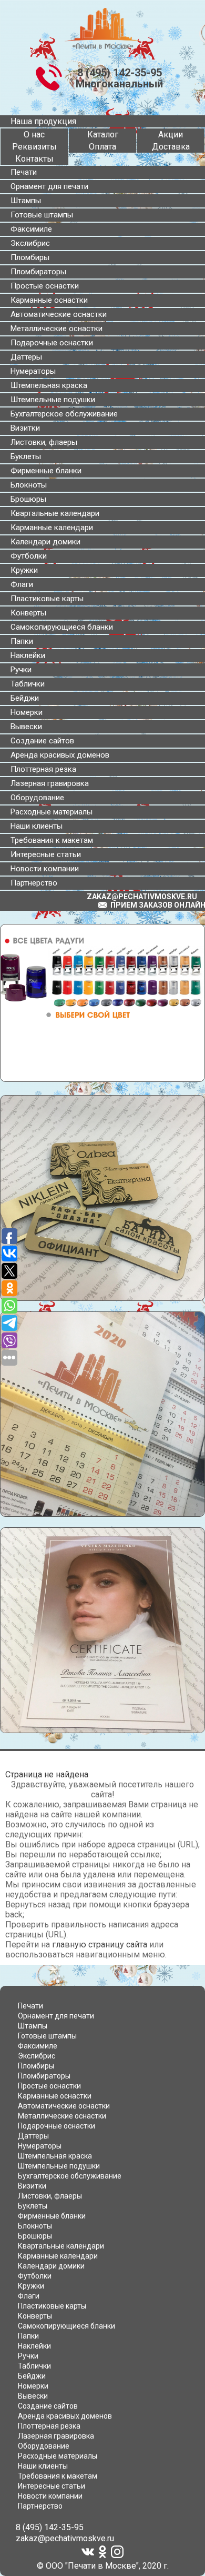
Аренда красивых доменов (60, 755)
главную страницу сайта (100, 1945)
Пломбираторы (38, 272)
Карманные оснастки (49, 300)
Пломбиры (30, 257)
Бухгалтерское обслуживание (64, 414)
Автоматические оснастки (59, 314)
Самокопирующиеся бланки (62, 627)
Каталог (103, 135)
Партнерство (34, 883)
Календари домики (45, 542)
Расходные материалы (52, 812)
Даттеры (26, 357)
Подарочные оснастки (52, 343)
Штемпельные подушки (53, 400)
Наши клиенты (37, 826)
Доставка (171, 147)
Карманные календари (52, 528)
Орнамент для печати (49, 186)
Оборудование (37, 798)
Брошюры (28, 499)
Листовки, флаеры (44, 442)
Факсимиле (31, 229)
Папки (22, 641)
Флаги (22, 584)
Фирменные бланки (46, 471)
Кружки (24, 570)
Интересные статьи (46, 854)
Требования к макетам (52, 840)
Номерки (27, 712)
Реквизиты (34, 147)
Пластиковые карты (47, 599)
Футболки (29, 556)
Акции (171, 135)
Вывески (26, 727)
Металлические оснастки (57, 329)
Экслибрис (30, 243)
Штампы (26, 201)
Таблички (28, 684)
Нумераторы (33, 371)
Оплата (102, 147)
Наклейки (28, 655)
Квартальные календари (55, 513)
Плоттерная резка (43, 769)
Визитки (25, 428)
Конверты (28, 613)
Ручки (21, 670)
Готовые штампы (42, 215)
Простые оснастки (45, 286)
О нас (34, 135)
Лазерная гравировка (50, 783)
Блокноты (29, 485)
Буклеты (26, 456)
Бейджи (25, 698)
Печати (24, 172)
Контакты (34, 159)
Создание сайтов (42, 741)
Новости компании (45, 869)
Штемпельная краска (49, 385)
